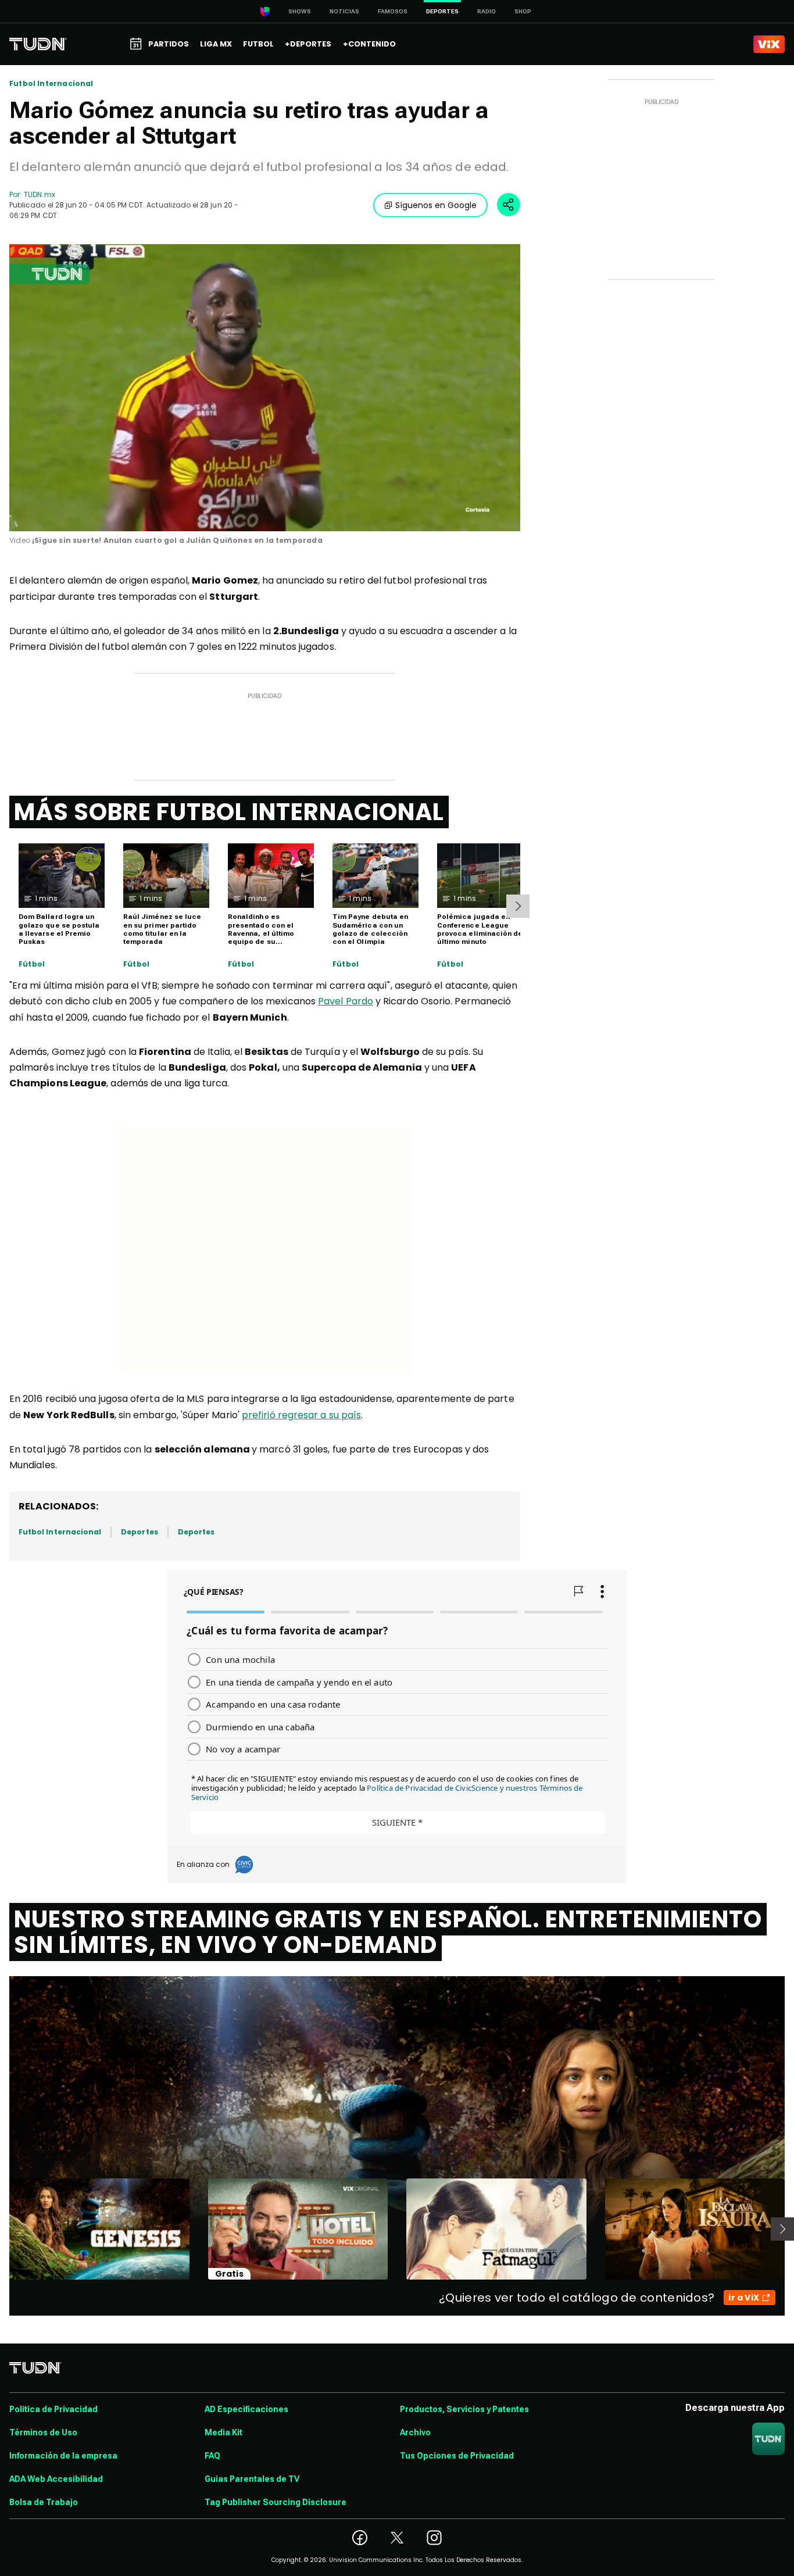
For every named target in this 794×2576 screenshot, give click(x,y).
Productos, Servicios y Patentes (464, 2409)
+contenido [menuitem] (369, 44)
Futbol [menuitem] (258, 44)
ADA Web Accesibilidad (56, 2479)
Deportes (139, 1532)
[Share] (509, 205)
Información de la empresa (63, 2456)
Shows (300, 11)
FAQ (212, 2456)
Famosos (393, 11)
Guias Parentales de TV (252, 2479)
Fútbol (32, 964)
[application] (265, 388)
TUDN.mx (39, 194)
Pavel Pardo (346, 1001)
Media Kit (223, 2432)
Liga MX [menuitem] (216, 44)
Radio (487, 11)
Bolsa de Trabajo (44, 2502)
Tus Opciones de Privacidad (457, 2456)
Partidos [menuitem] (169, 44)
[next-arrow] (518, 906)
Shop (523, 11)
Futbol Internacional (51, 84)
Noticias (344, 11)
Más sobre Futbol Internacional (229, 812)
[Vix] (769, 44)
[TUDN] (38, 44)
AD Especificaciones (246, 2409)
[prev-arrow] (2, 2229)
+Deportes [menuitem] (308, 44)
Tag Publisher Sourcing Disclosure (276, 2502)
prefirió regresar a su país (301, 1415)
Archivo (415, 2432)
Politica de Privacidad (53, 2409)
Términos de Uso (43, 2432)
